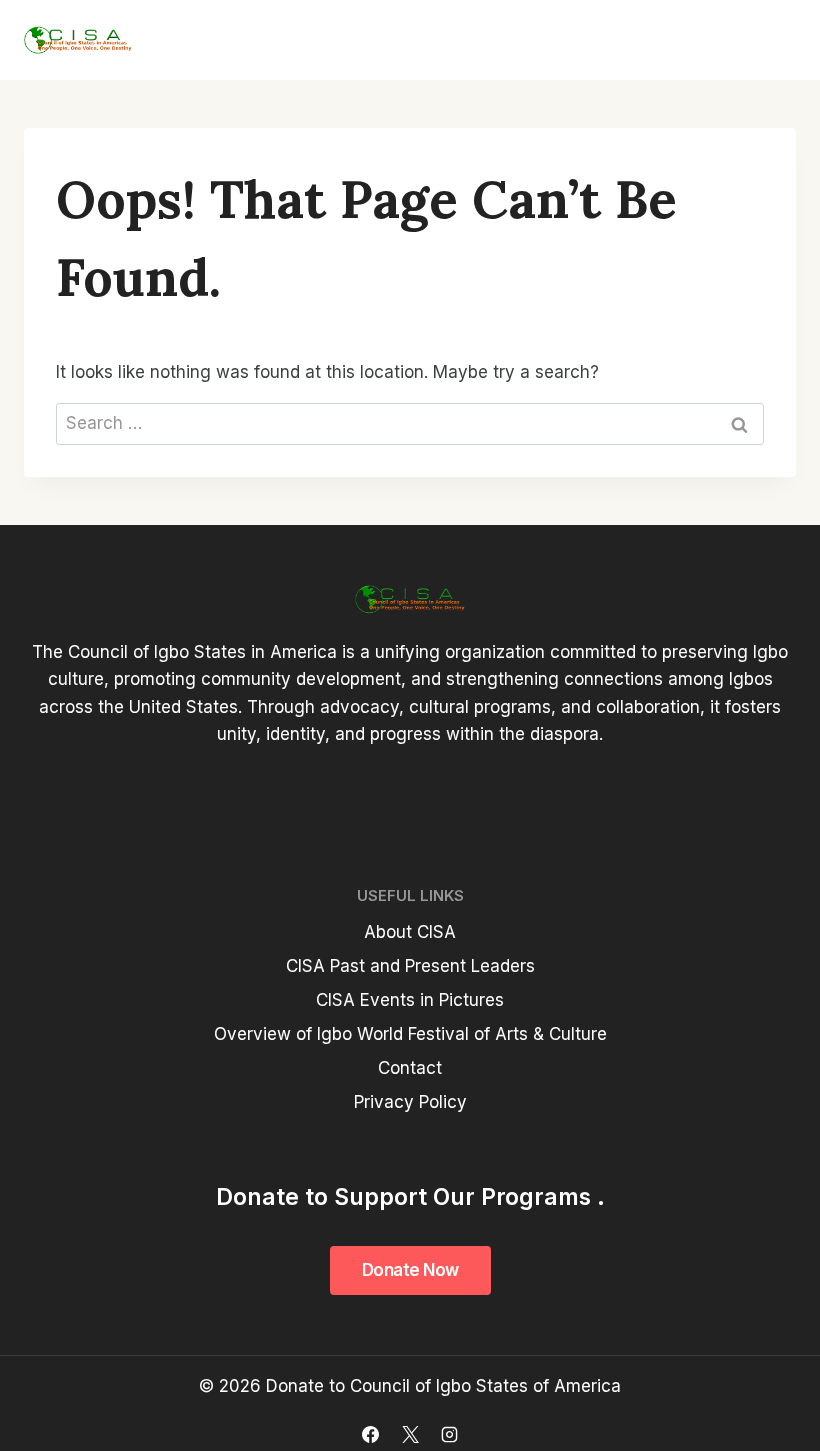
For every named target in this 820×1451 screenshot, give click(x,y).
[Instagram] (449, 1434)
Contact (410, 1068)
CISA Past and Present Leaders (410, 966)
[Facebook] (371, 1434)
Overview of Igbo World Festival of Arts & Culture (410, 1034)
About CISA (410, 932)
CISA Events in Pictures (410, 1000)
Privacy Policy (410, 1102)
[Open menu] (772, 40)
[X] (410, 1434)
